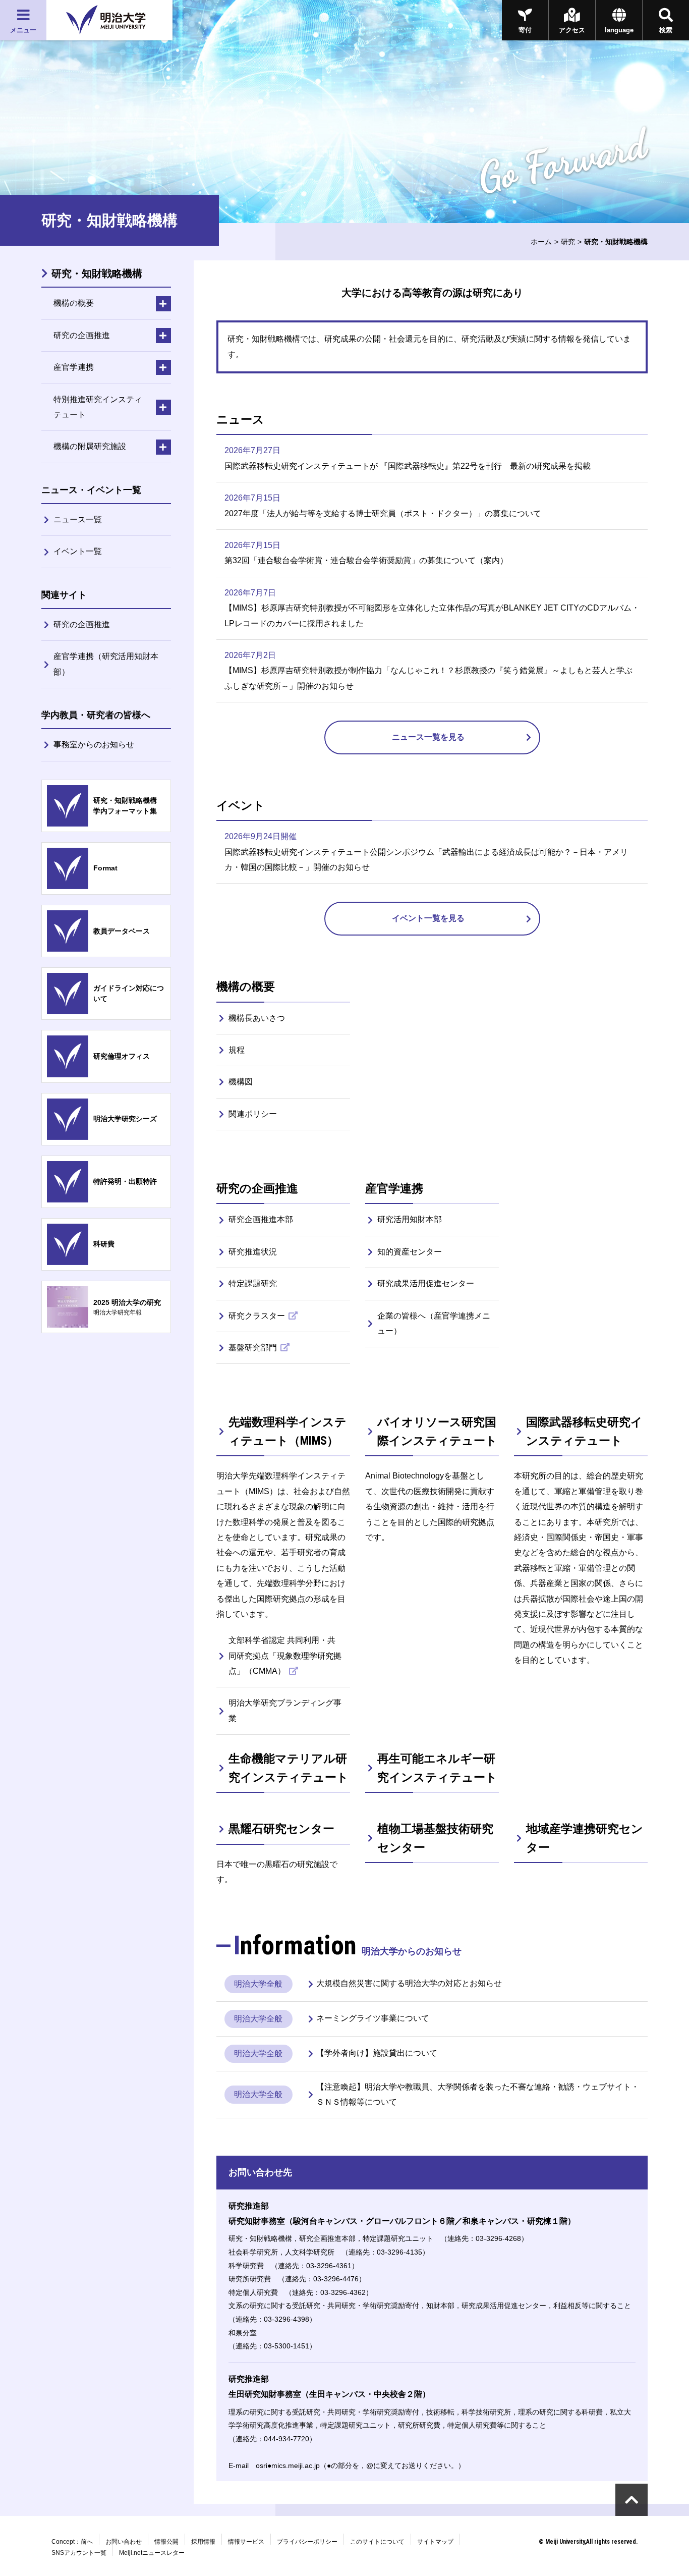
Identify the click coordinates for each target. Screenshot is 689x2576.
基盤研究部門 (254, 1348)
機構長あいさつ (257, 1018)
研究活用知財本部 (410, 1219)
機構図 (241, 1082)
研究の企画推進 (82, 624)
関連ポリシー (253, 1114)
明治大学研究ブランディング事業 (285, 1710)
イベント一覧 (78, 551)
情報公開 (166, 2542)
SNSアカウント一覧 (79, 2553)
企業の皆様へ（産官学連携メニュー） (434, 1323)
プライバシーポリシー (307, 2542)
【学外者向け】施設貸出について (377, 2053)
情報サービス (246, 2542)
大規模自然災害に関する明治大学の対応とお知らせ (409, 1983)
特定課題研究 (253, 1283)
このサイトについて (377, 2542)
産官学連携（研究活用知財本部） (106, 664)
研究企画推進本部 (261, 1219)
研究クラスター (258, 1316)
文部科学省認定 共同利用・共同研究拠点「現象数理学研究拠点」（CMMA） (285, 1656)
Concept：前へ (72, 2542)
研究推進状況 (253, 1252)
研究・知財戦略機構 (97, 273)
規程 (237, 1050)
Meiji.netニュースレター (152, 2553)
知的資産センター (410, 1252)
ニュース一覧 (78, 519)
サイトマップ (435, 2542)
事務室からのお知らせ (94, 745)
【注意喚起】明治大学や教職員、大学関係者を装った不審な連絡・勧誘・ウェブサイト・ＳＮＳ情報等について (478, 2094)
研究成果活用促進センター (426, 1283)
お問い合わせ (124, 2542)
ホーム (541, 242)
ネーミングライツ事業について (373, 2018)
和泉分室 (243, 2333)
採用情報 (203, 2542)
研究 (568, 242)
